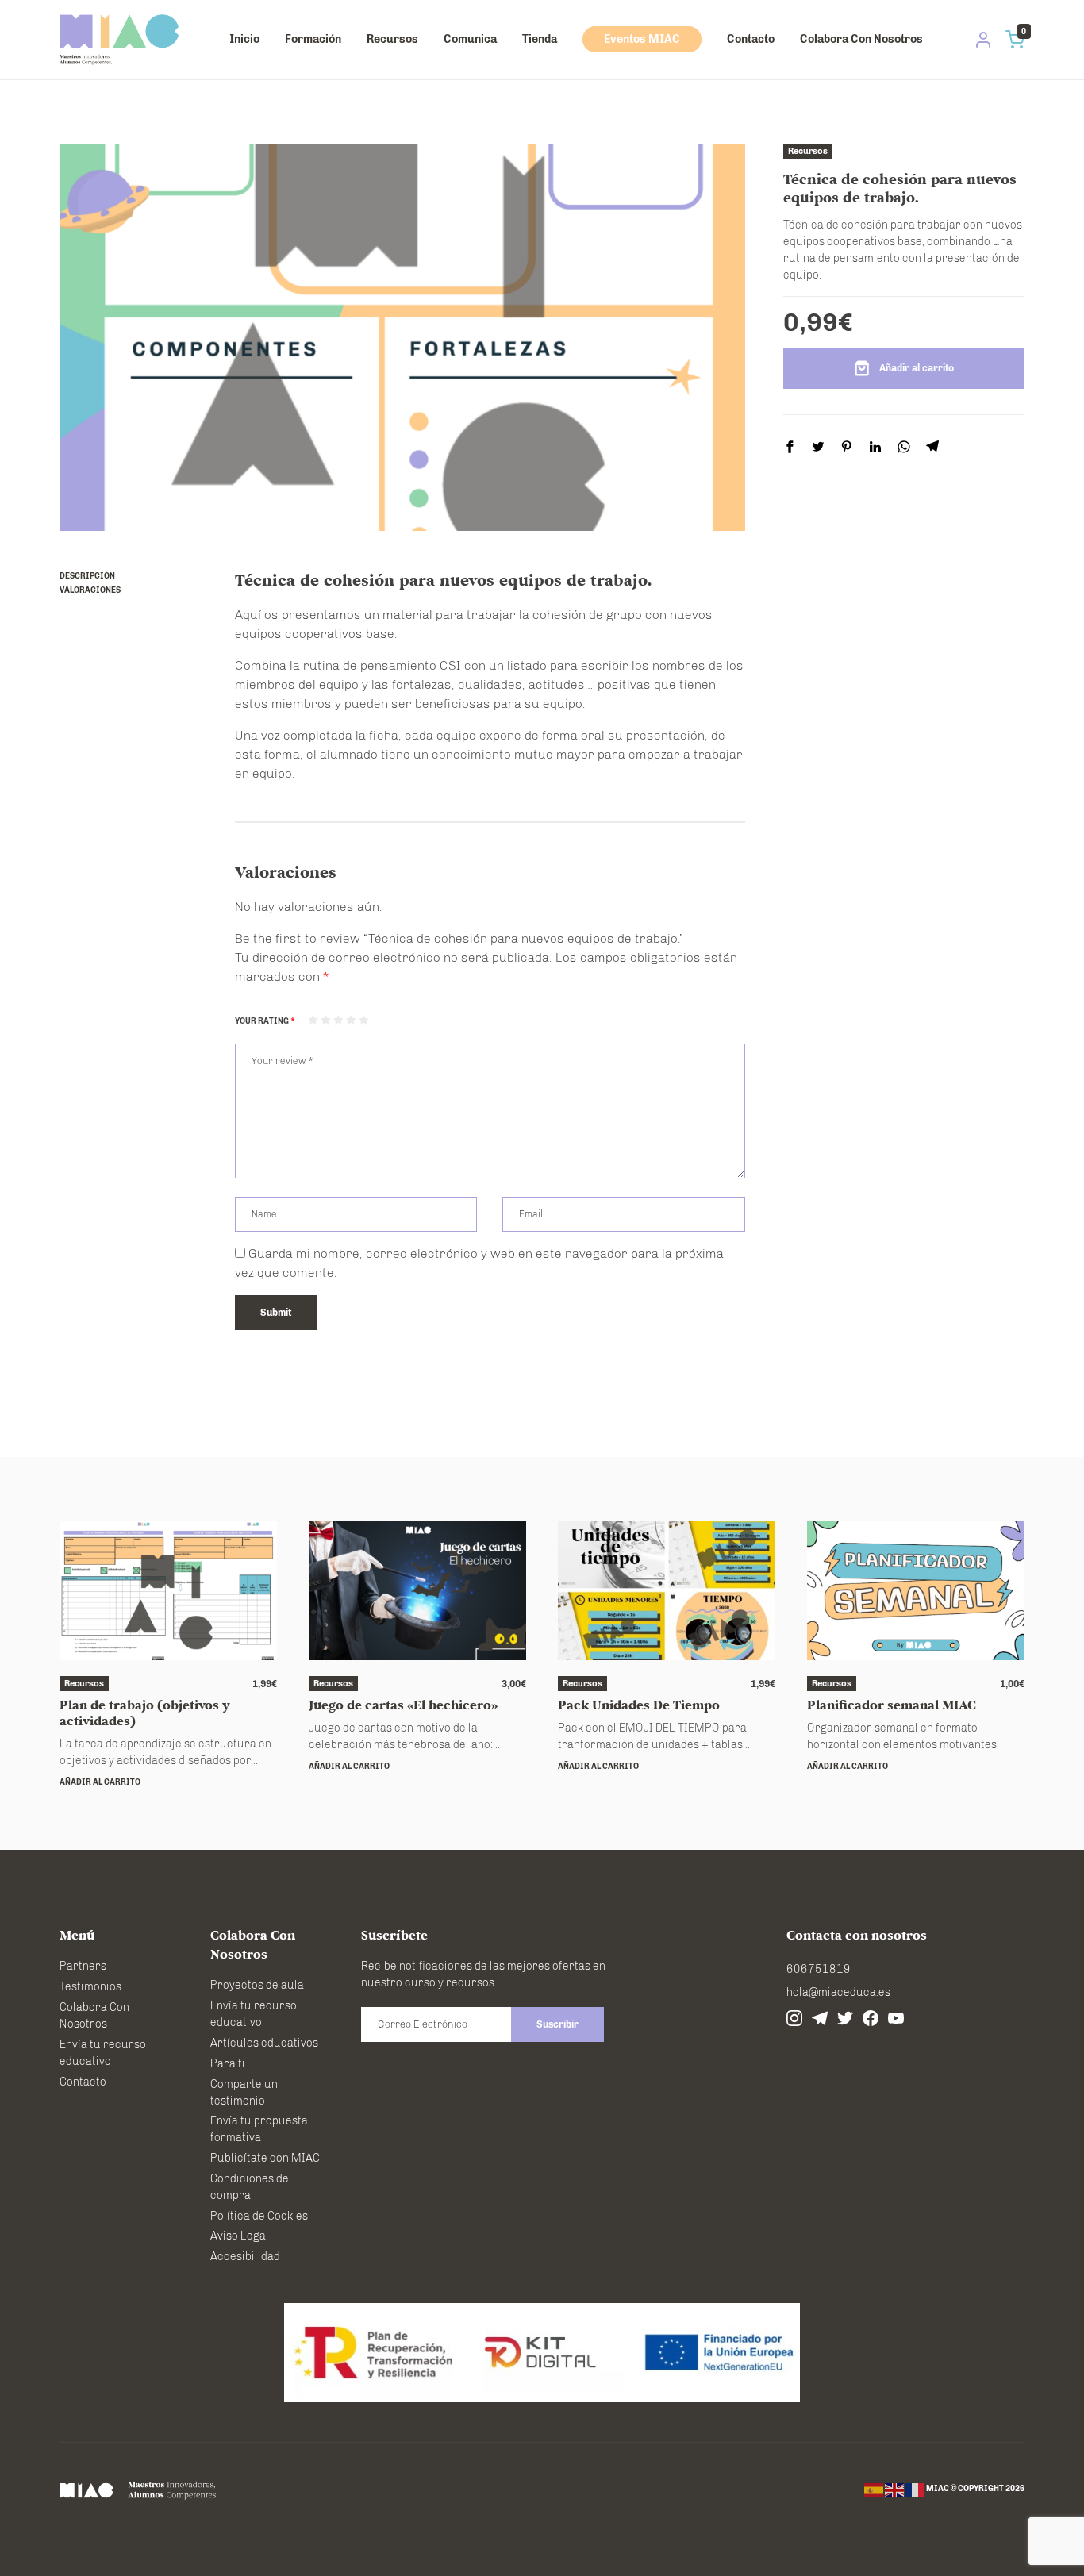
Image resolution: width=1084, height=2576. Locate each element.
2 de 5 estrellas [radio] (325, 1020)
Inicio (244, 39)
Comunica (470, 39)
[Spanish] (875, 2490)
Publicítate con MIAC (265, 2158)
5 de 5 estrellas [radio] (363, 1020)
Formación (313, 39)
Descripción (87, 576)
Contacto (751, 39)
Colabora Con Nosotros (861, 39)
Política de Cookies (259, 2216)
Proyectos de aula (257, 1985)
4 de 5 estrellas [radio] (351, 1020)
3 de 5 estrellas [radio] (338, 1020)
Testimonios (90, 1987)
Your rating (265, 1021)
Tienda (540, 39)
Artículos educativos (264, 2043)
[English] (895, 2490)
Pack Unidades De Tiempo (639, 1705)
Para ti (228, 2064)
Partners (83, 1966)
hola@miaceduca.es (838, 1992)
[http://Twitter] (845, 2018)
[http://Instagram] (794, 2018)
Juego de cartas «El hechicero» (403, 1705)
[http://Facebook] (871, 2018)
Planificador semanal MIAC (892, 1705)
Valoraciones (90, 590)
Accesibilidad (245, 2257)
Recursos (392, 39)
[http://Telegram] (820, 2018)
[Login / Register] (983, 40)
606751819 (819, 1969)
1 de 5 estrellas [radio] (313, 1020)
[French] (916, 2490)
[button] (100, 1782)
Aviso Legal (240, 2236)
